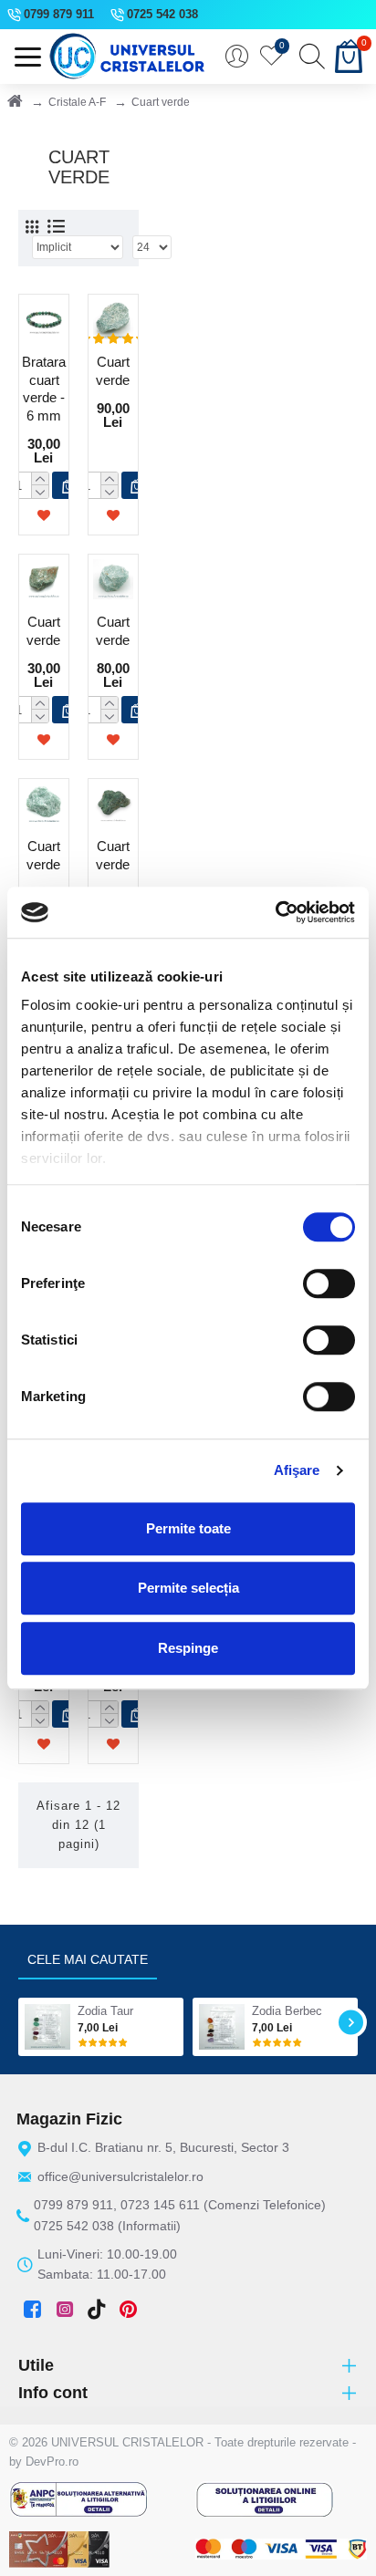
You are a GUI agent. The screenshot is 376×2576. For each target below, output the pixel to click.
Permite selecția (188, 1588)
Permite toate (188, 1528)
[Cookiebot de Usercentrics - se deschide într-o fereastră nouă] (275, 912)
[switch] (329, 1283)
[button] (25, 2022)
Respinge (188, 1648)
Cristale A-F (77, 102)
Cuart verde (113, 371)
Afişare (297, 1470)
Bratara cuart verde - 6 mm (44, 389)
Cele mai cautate (88, 1959)
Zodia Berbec (287, 2011)
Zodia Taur (105, 2011)
